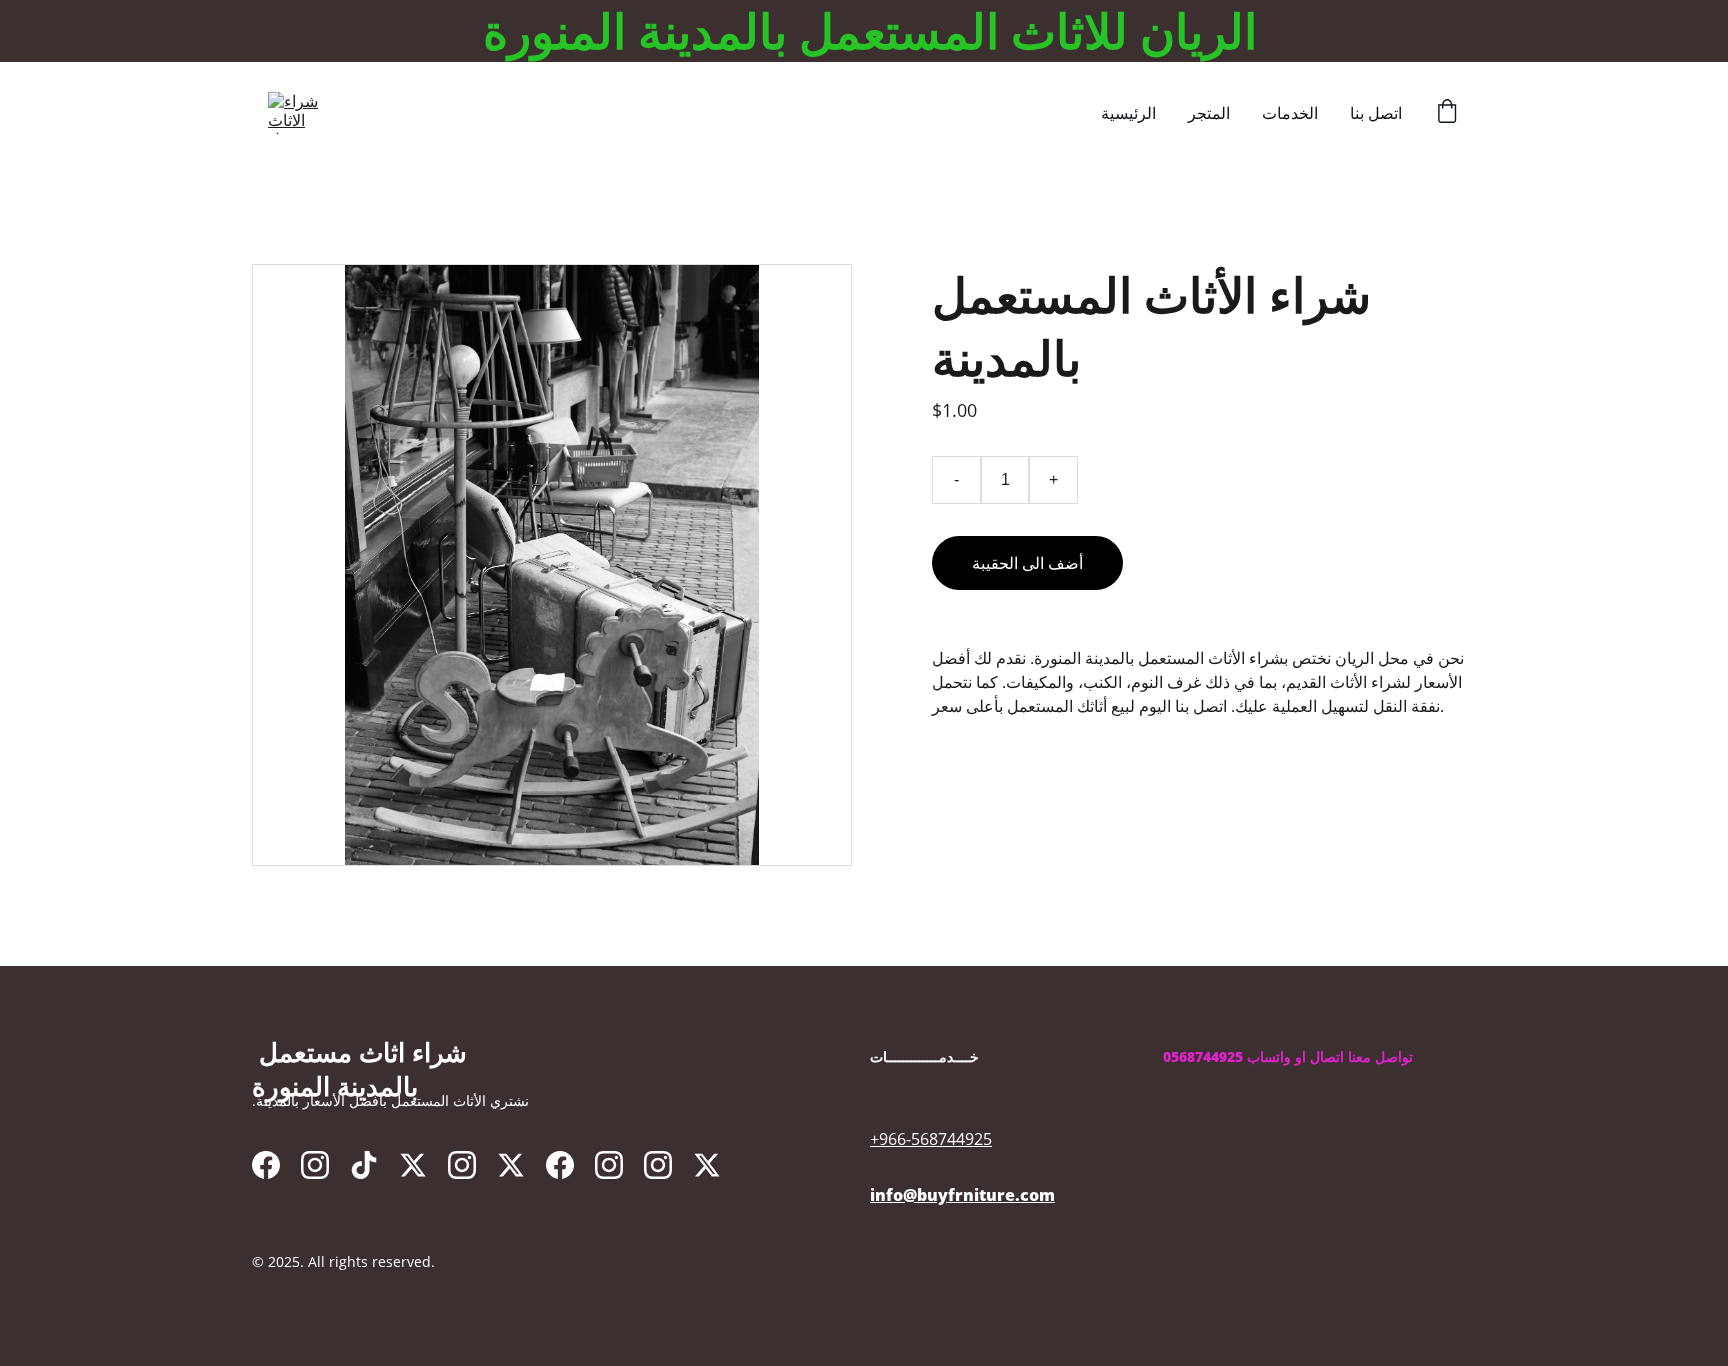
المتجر (1209, 113)
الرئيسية (1128, 113)
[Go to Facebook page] (266, 1165)
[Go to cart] (1447, 113)
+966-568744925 (931, 1139)
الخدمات (1290, 113)
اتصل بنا (1376, 113)
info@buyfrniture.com (962, 1195)
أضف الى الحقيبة (1027, 563)
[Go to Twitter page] (413, 1165)
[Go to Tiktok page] (364, 1165)
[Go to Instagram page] (315, 1165)
